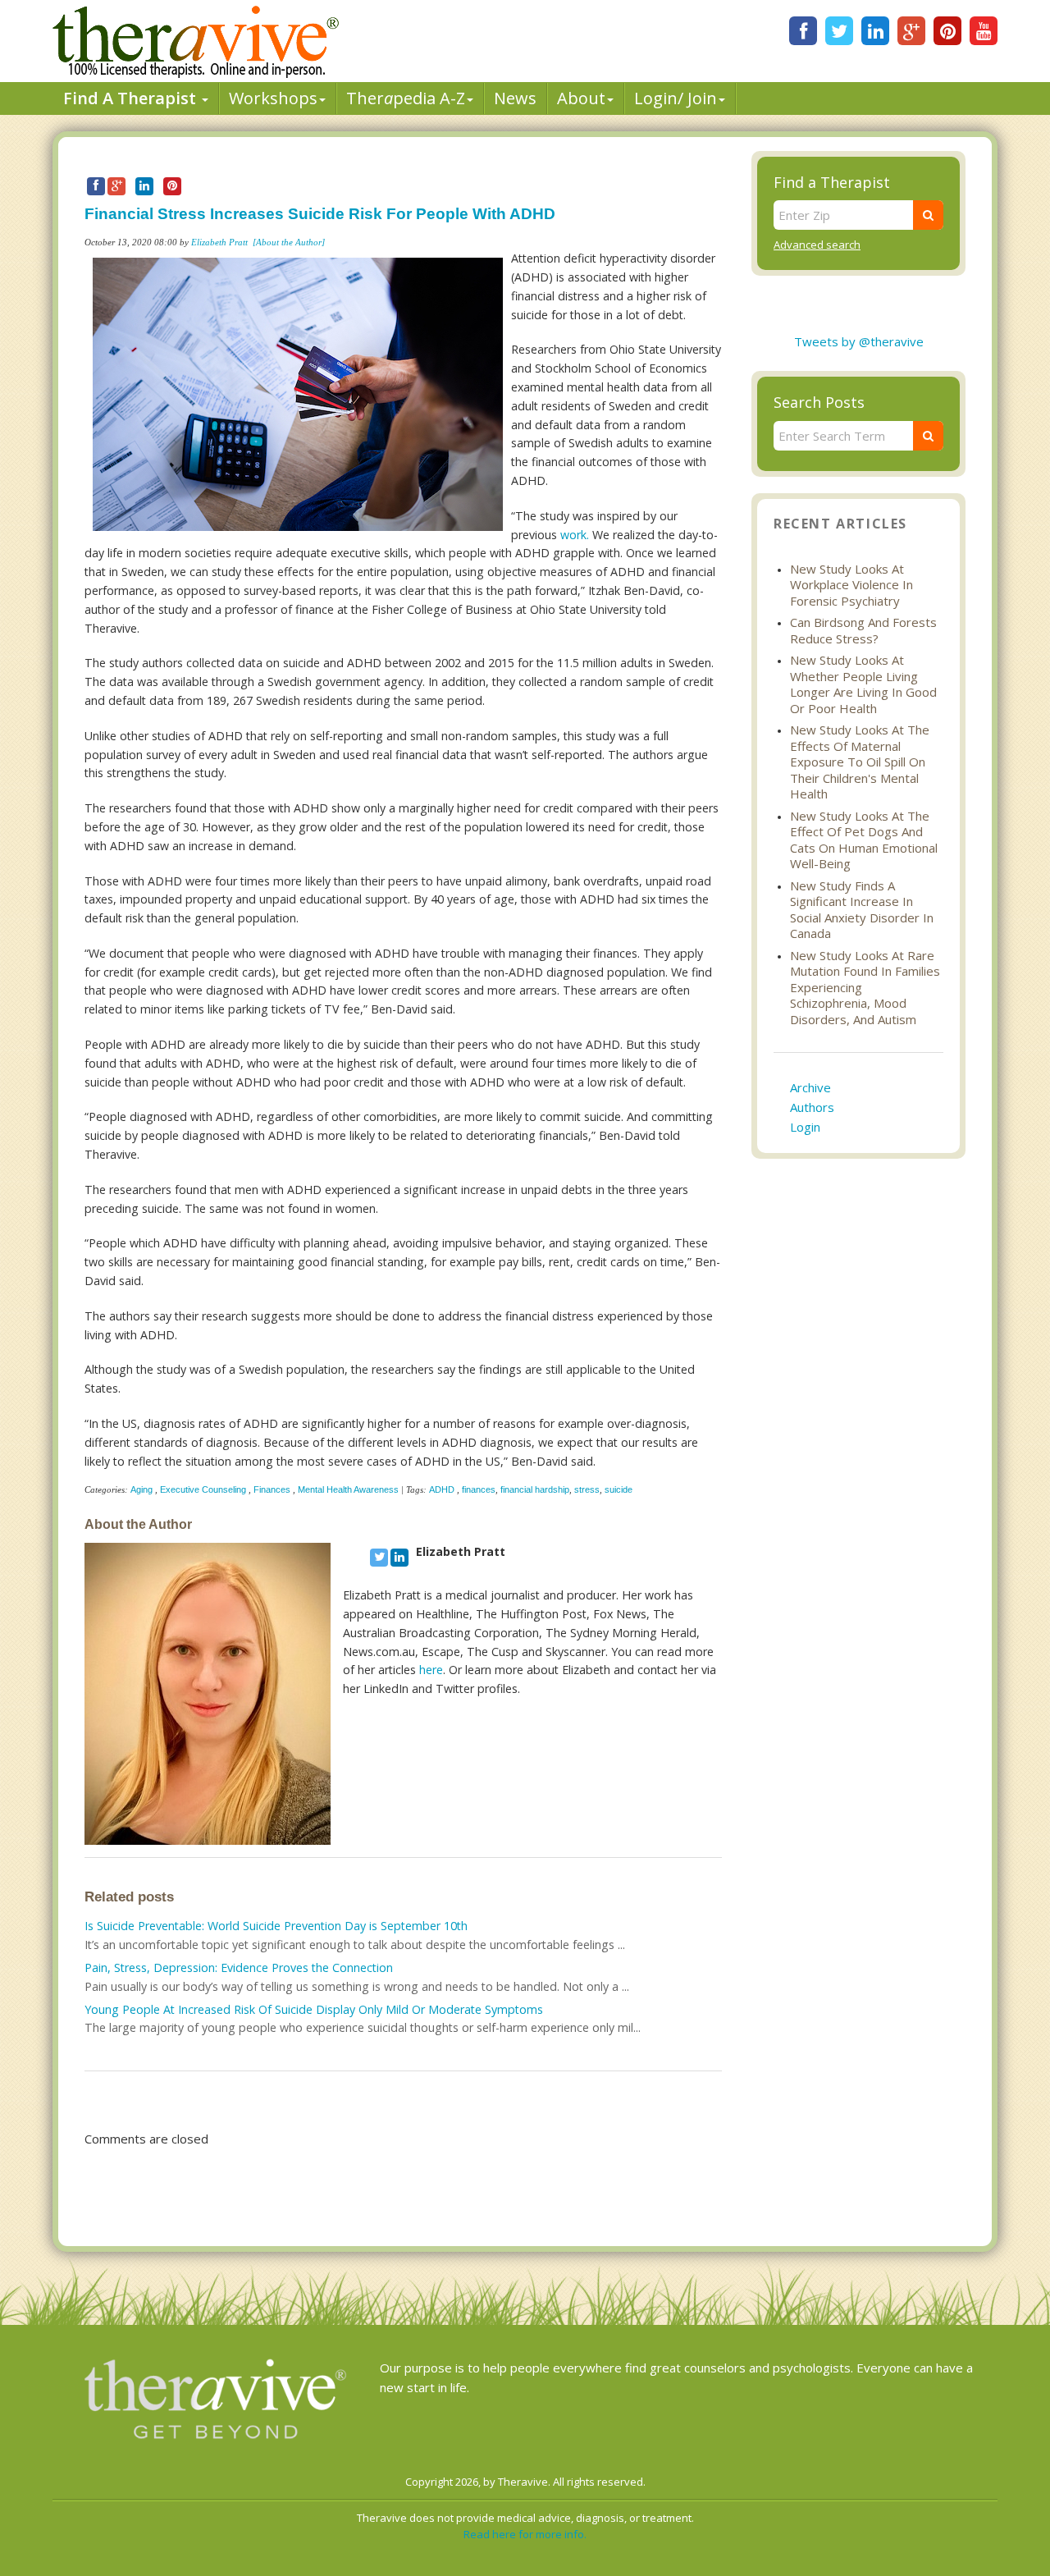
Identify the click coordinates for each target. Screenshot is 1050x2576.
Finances (272, 1489)
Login (805, 1127)
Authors (812, 1107)
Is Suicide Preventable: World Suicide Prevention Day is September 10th (276, 1926)
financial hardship (535, 1489)
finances (479, 1489)
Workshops (273, 98)
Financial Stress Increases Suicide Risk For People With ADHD (320, 214)
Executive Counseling (203, 1489)
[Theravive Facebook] (803, 31)
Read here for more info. (525, 2534)
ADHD (443, 1489)
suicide (619, 1489)
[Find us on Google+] (911, 31)
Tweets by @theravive (859, 341)
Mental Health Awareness (348, 1489)
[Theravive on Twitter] (839, 31)
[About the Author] (289, 242)
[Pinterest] (947, 31)
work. (575, 535)
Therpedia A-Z (406, 98)
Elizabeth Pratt (219, 242)
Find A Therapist (132, 98)
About (581, 98)
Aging (142, 1489)
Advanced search (817, 245)
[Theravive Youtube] (984, 31)
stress (587, 1489)
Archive (810, 1087)
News (515, 98)
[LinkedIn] (875, 31)
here (431, 1670)
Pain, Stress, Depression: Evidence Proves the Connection (239, 1967)
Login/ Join (676, 98)
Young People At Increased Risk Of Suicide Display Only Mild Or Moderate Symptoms (314, 2009)
